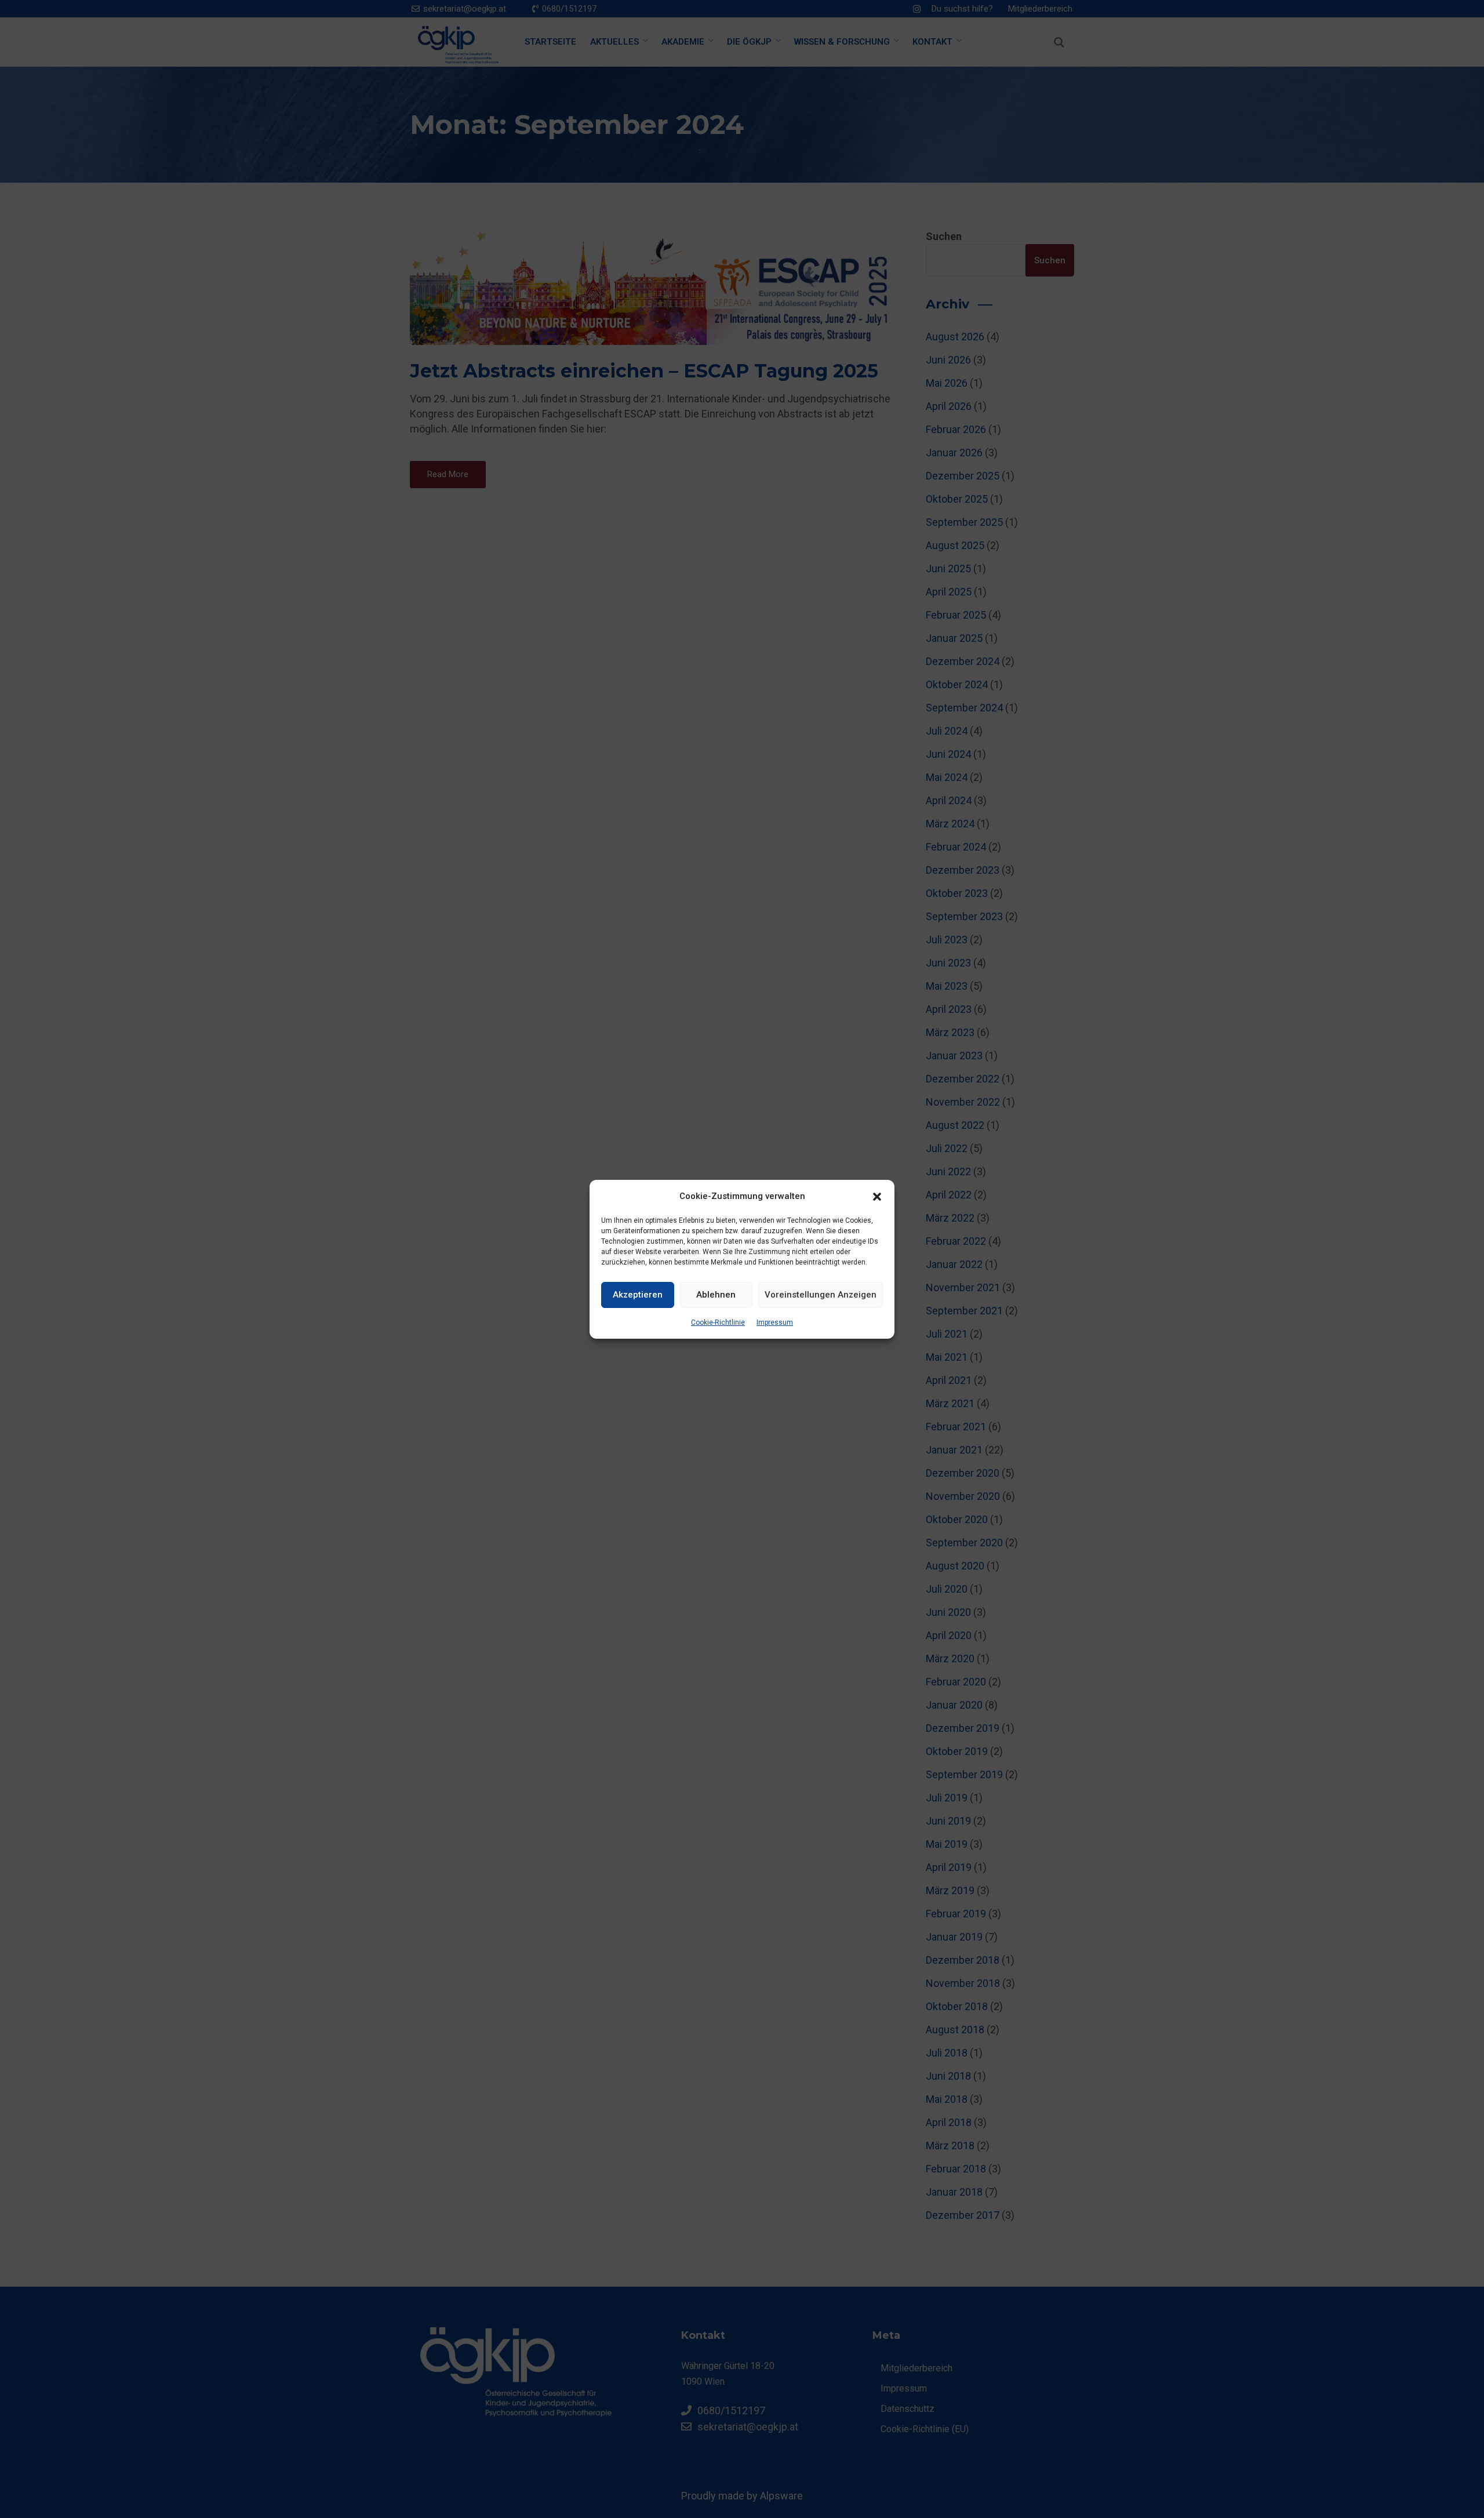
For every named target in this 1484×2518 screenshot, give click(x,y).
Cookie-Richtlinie (718, 1322)
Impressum (775, 1322)
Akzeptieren (638, 1295)
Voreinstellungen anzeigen (821, 1295)
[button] (877, 1196)
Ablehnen (716, 1295)
